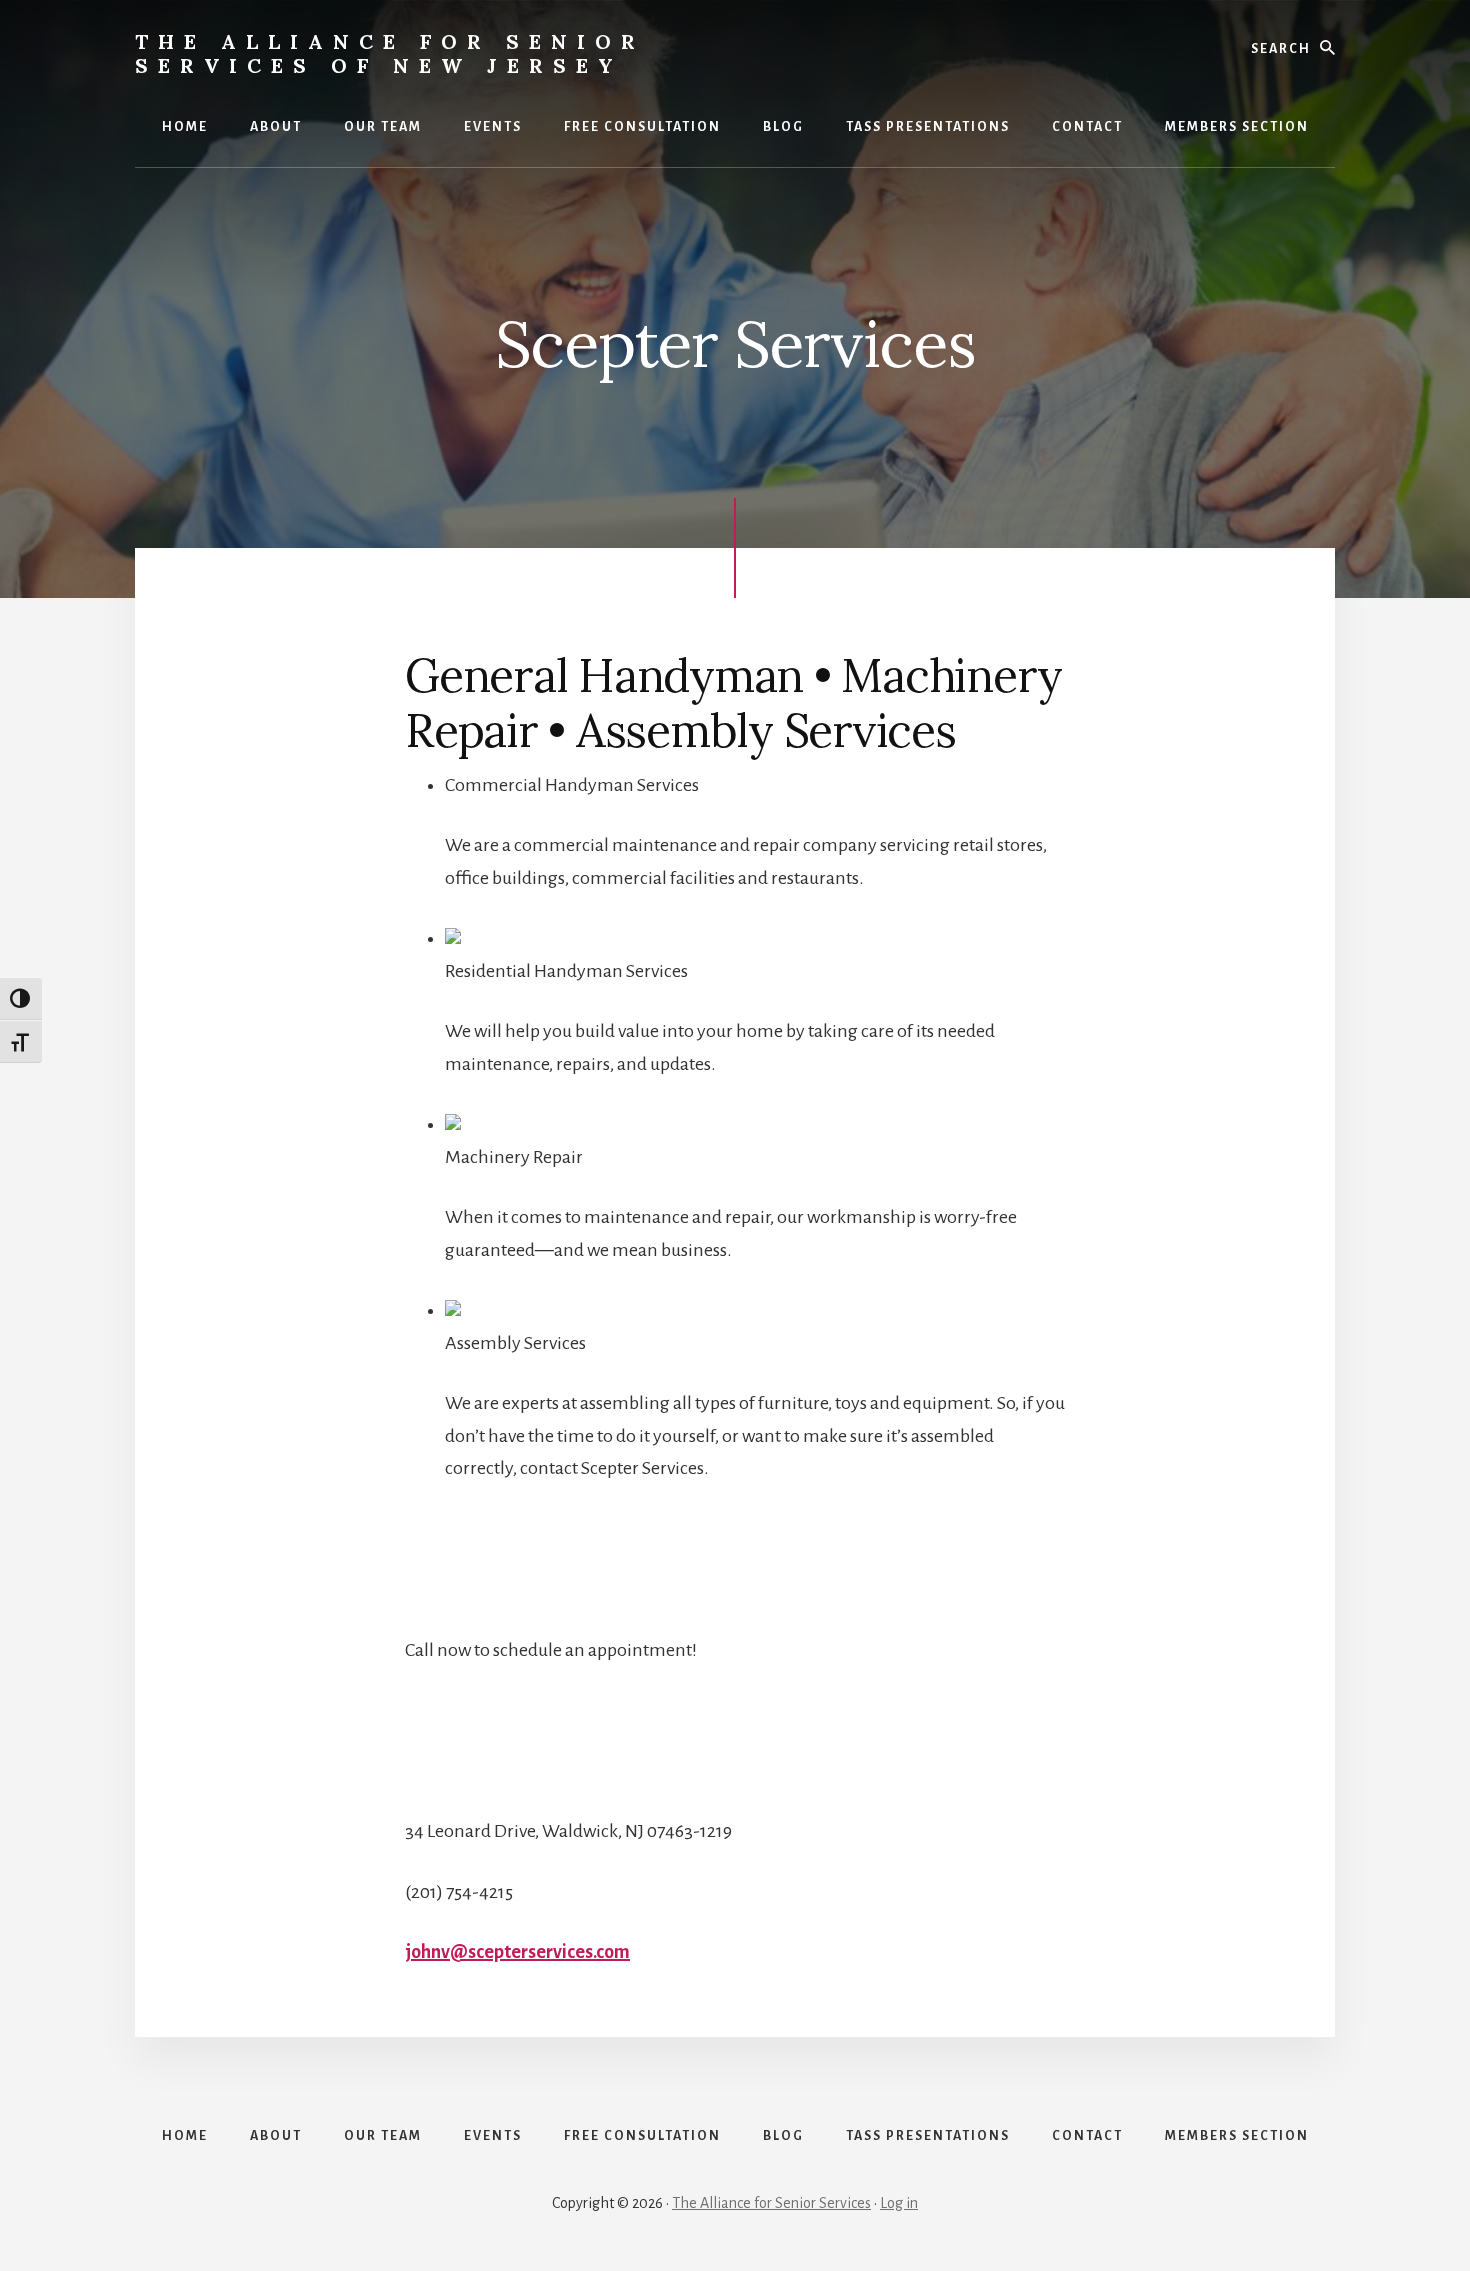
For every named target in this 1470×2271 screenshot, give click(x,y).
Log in (899, 2203)
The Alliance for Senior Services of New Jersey (390, 53)
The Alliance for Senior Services (771, 2203)
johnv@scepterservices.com (517, 1952)
